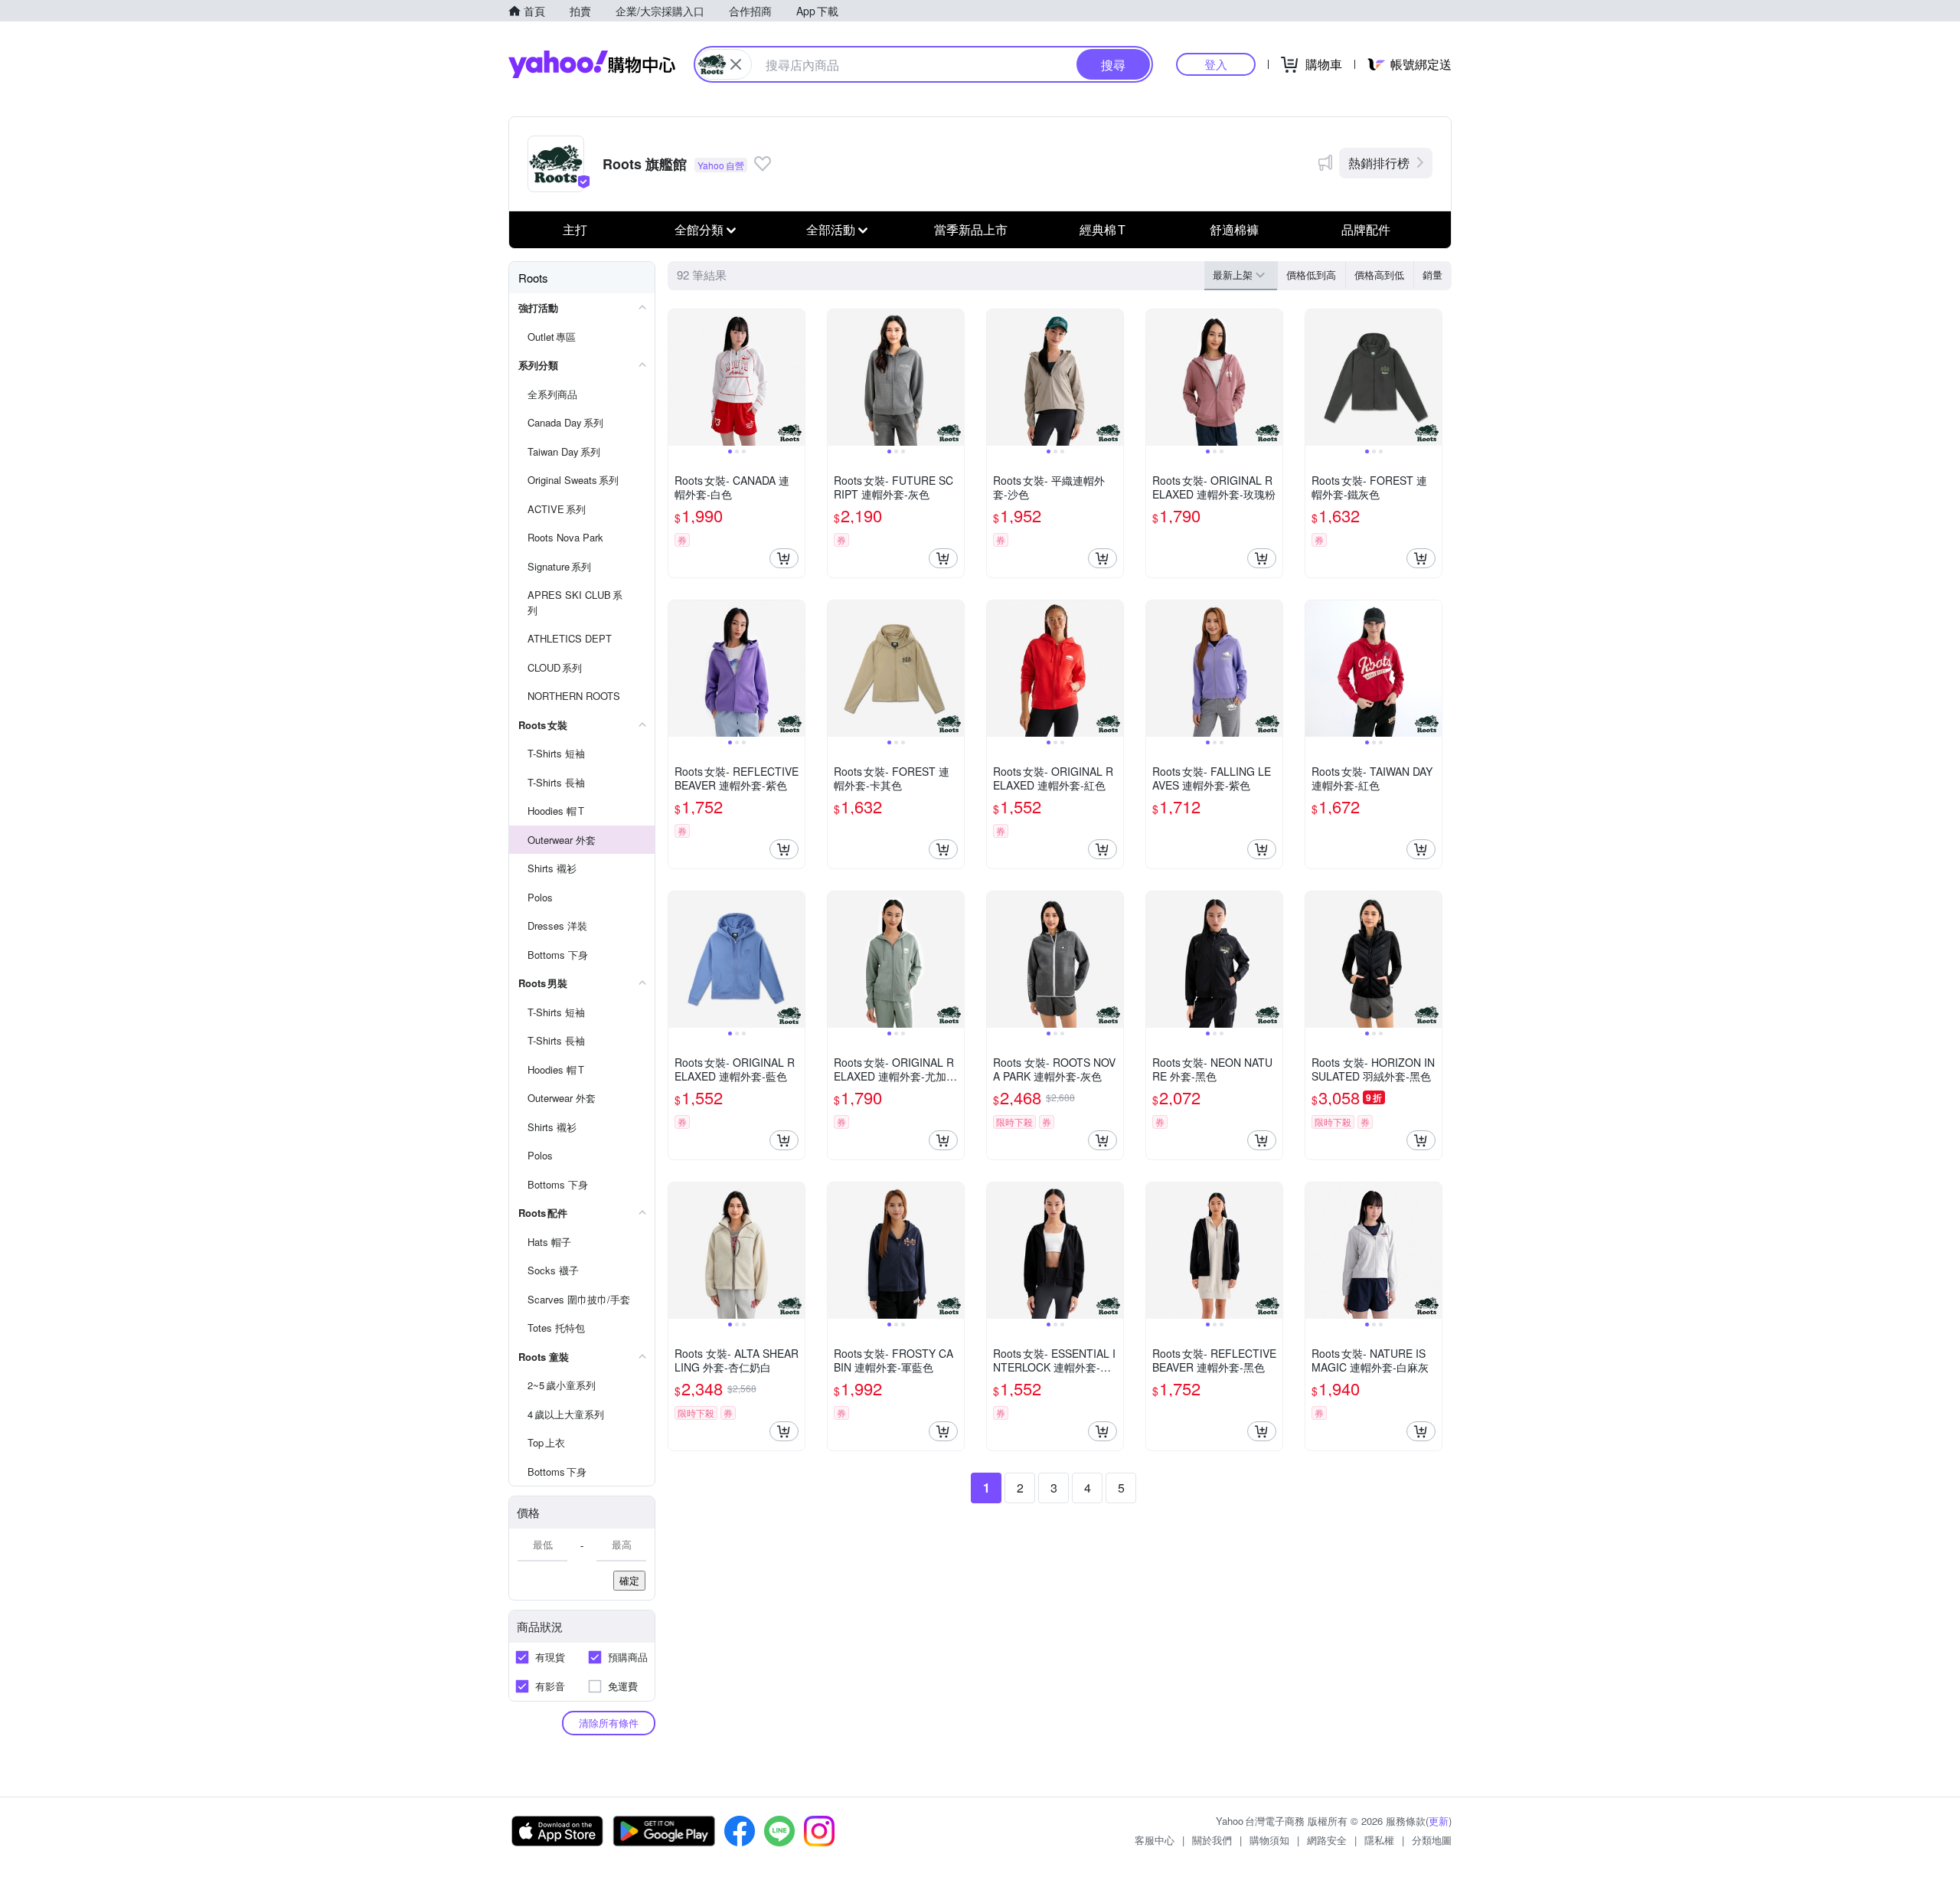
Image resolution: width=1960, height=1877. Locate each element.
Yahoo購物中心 (592, 64)
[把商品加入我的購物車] (784, 558)
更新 (1439, 1821)
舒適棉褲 (1234, 229)
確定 (629, 1580)
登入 (1216, 64)
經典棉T (1102, 229)
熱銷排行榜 (1379, 163)
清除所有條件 (609, 1723)
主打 (575, 229)
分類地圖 (1432, 1840)
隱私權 (1379, 1840)
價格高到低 (1379, 275)
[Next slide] (795, 378)
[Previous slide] (678, 378)
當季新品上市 (971, 229)
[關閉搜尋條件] (736, 64)
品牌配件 (1366, 229)
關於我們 (1212, 1840)
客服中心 (1155, 1840)
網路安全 (1327, 1840)
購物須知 (1269, 1840)
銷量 (1432, 275)
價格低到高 (1311, 275)
